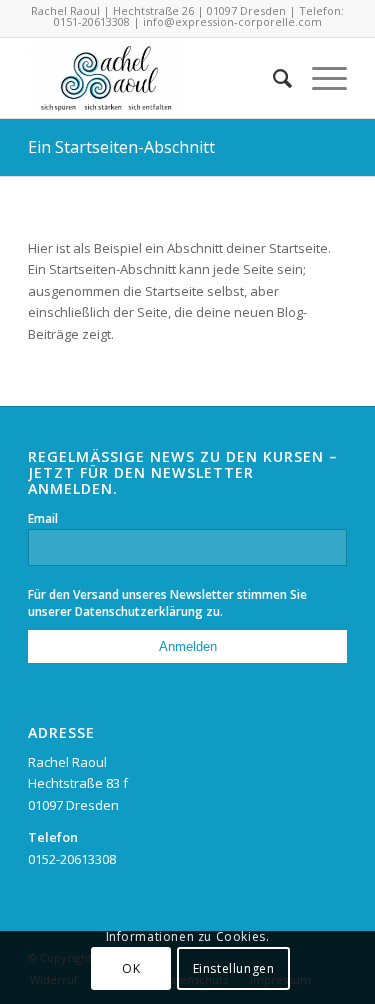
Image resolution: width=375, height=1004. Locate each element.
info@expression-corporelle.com (232, 21)
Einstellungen (234, 968)
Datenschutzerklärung (139, 611)
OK (131, 968)
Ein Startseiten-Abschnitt (121, 147)
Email (43, 518)
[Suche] (272, 78)
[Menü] (319, 78)
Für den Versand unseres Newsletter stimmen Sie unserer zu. (167, 603)
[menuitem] (272, 78)
